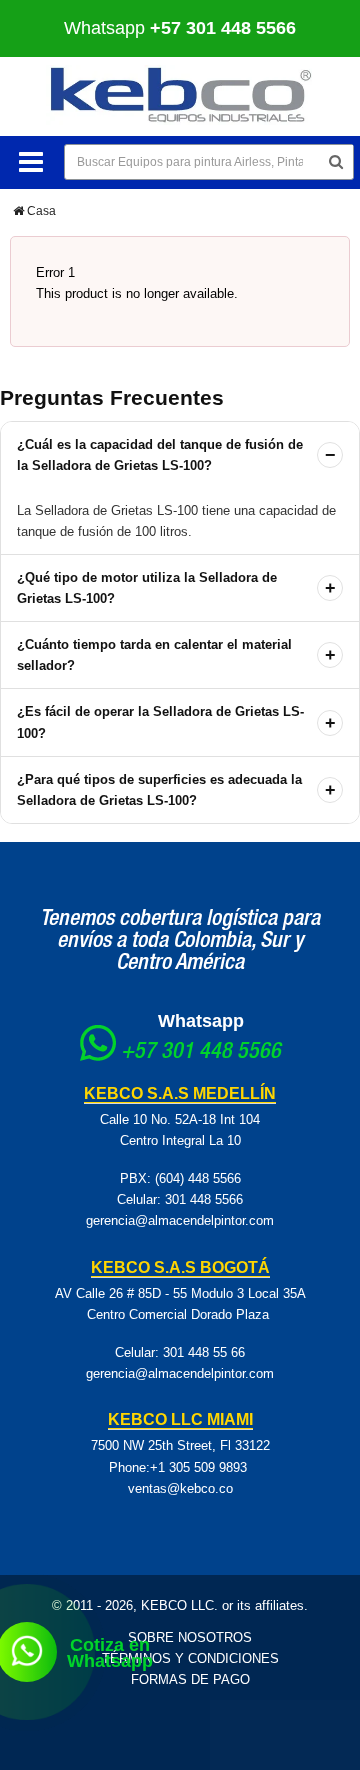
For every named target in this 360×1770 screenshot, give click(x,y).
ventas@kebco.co (180, 1488)
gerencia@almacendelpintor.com (180, 1220)
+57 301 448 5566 (201, 1053)
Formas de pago (190, 1679)
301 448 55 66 (204, 1352)
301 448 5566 (204, 1199)
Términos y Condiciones (190, 1658)
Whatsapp (201, 1021)
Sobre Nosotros (190, 1637)
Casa (40, 211)
